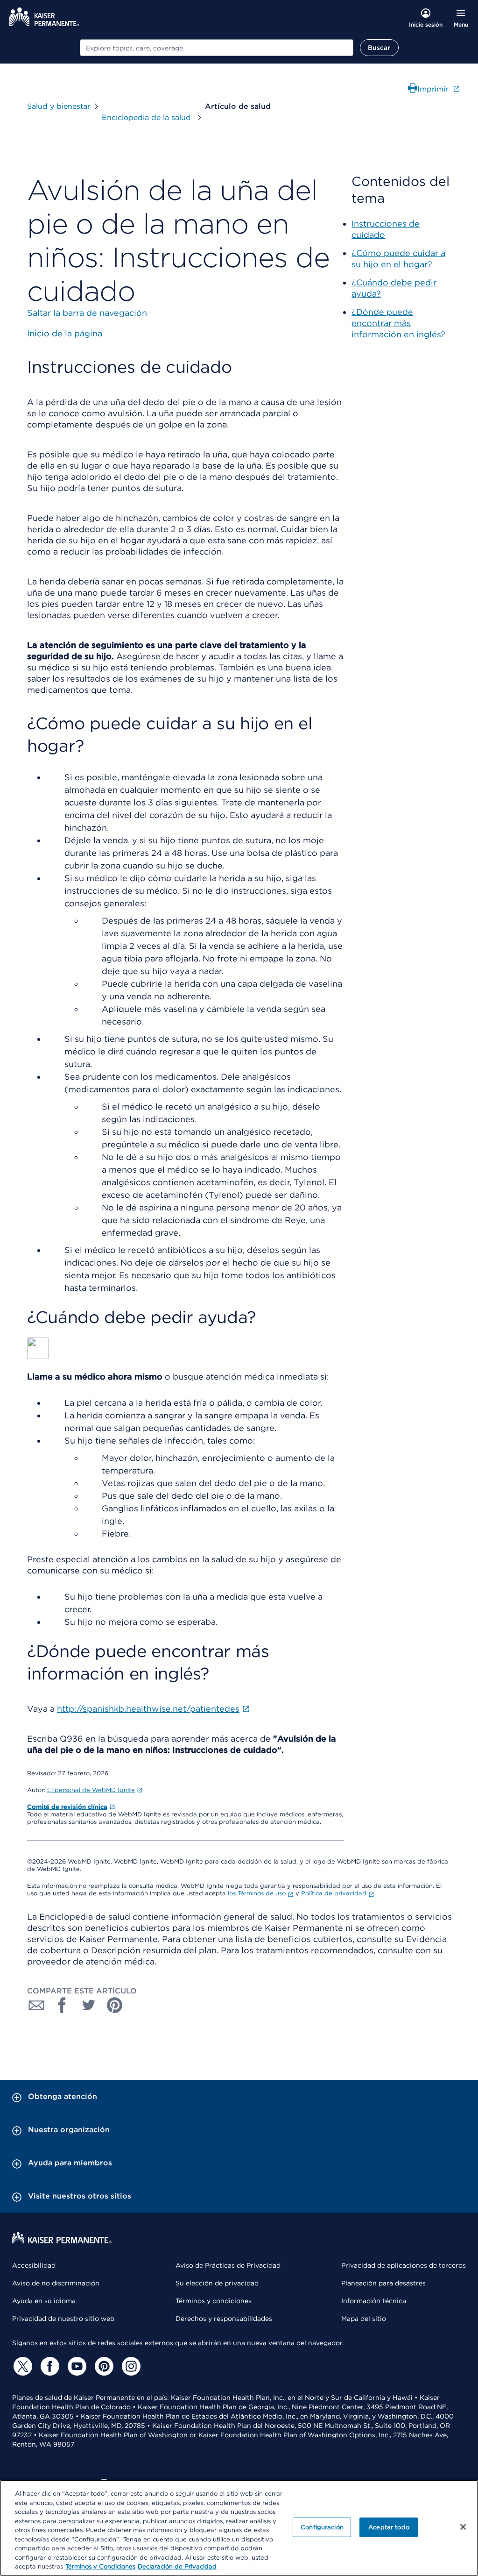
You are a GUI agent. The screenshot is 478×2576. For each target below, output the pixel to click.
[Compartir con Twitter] (89, 2005)
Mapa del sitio (364, 2319)
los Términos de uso (257, 1893)
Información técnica (374, 2301)
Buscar (379, 48)
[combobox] (217, 48)
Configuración (322, 2527)
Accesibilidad (34, 2265)
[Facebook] (49, 2366)
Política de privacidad (334, 1893)
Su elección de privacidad (217, 2283)
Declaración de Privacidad (177, 2566)
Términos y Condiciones (100, 2566)
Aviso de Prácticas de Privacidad (228, 2265)
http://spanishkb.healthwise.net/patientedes (148, 1709)
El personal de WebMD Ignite (91, 1790)
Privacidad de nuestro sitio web (63, 2319)
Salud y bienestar (59, 106)
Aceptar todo (389, 2527)
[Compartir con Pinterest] (115, 2005)
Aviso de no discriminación (56, 2283)
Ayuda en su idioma (44, 2301)
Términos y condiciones (214, 2301)
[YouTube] (76, 2366)
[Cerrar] (463, 2527)
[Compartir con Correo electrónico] (36, 2005)
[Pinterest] (103, 2366)
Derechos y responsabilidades (224, 2319)
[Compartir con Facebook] (63, 2005)
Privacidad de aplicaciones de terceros (404, 2265)
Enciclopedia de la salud (148, 117)
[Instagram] (130, 2366)
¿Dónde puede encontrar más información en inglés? (398, 323)
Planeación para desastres (383, 2283)
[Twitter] (21, 2366)
